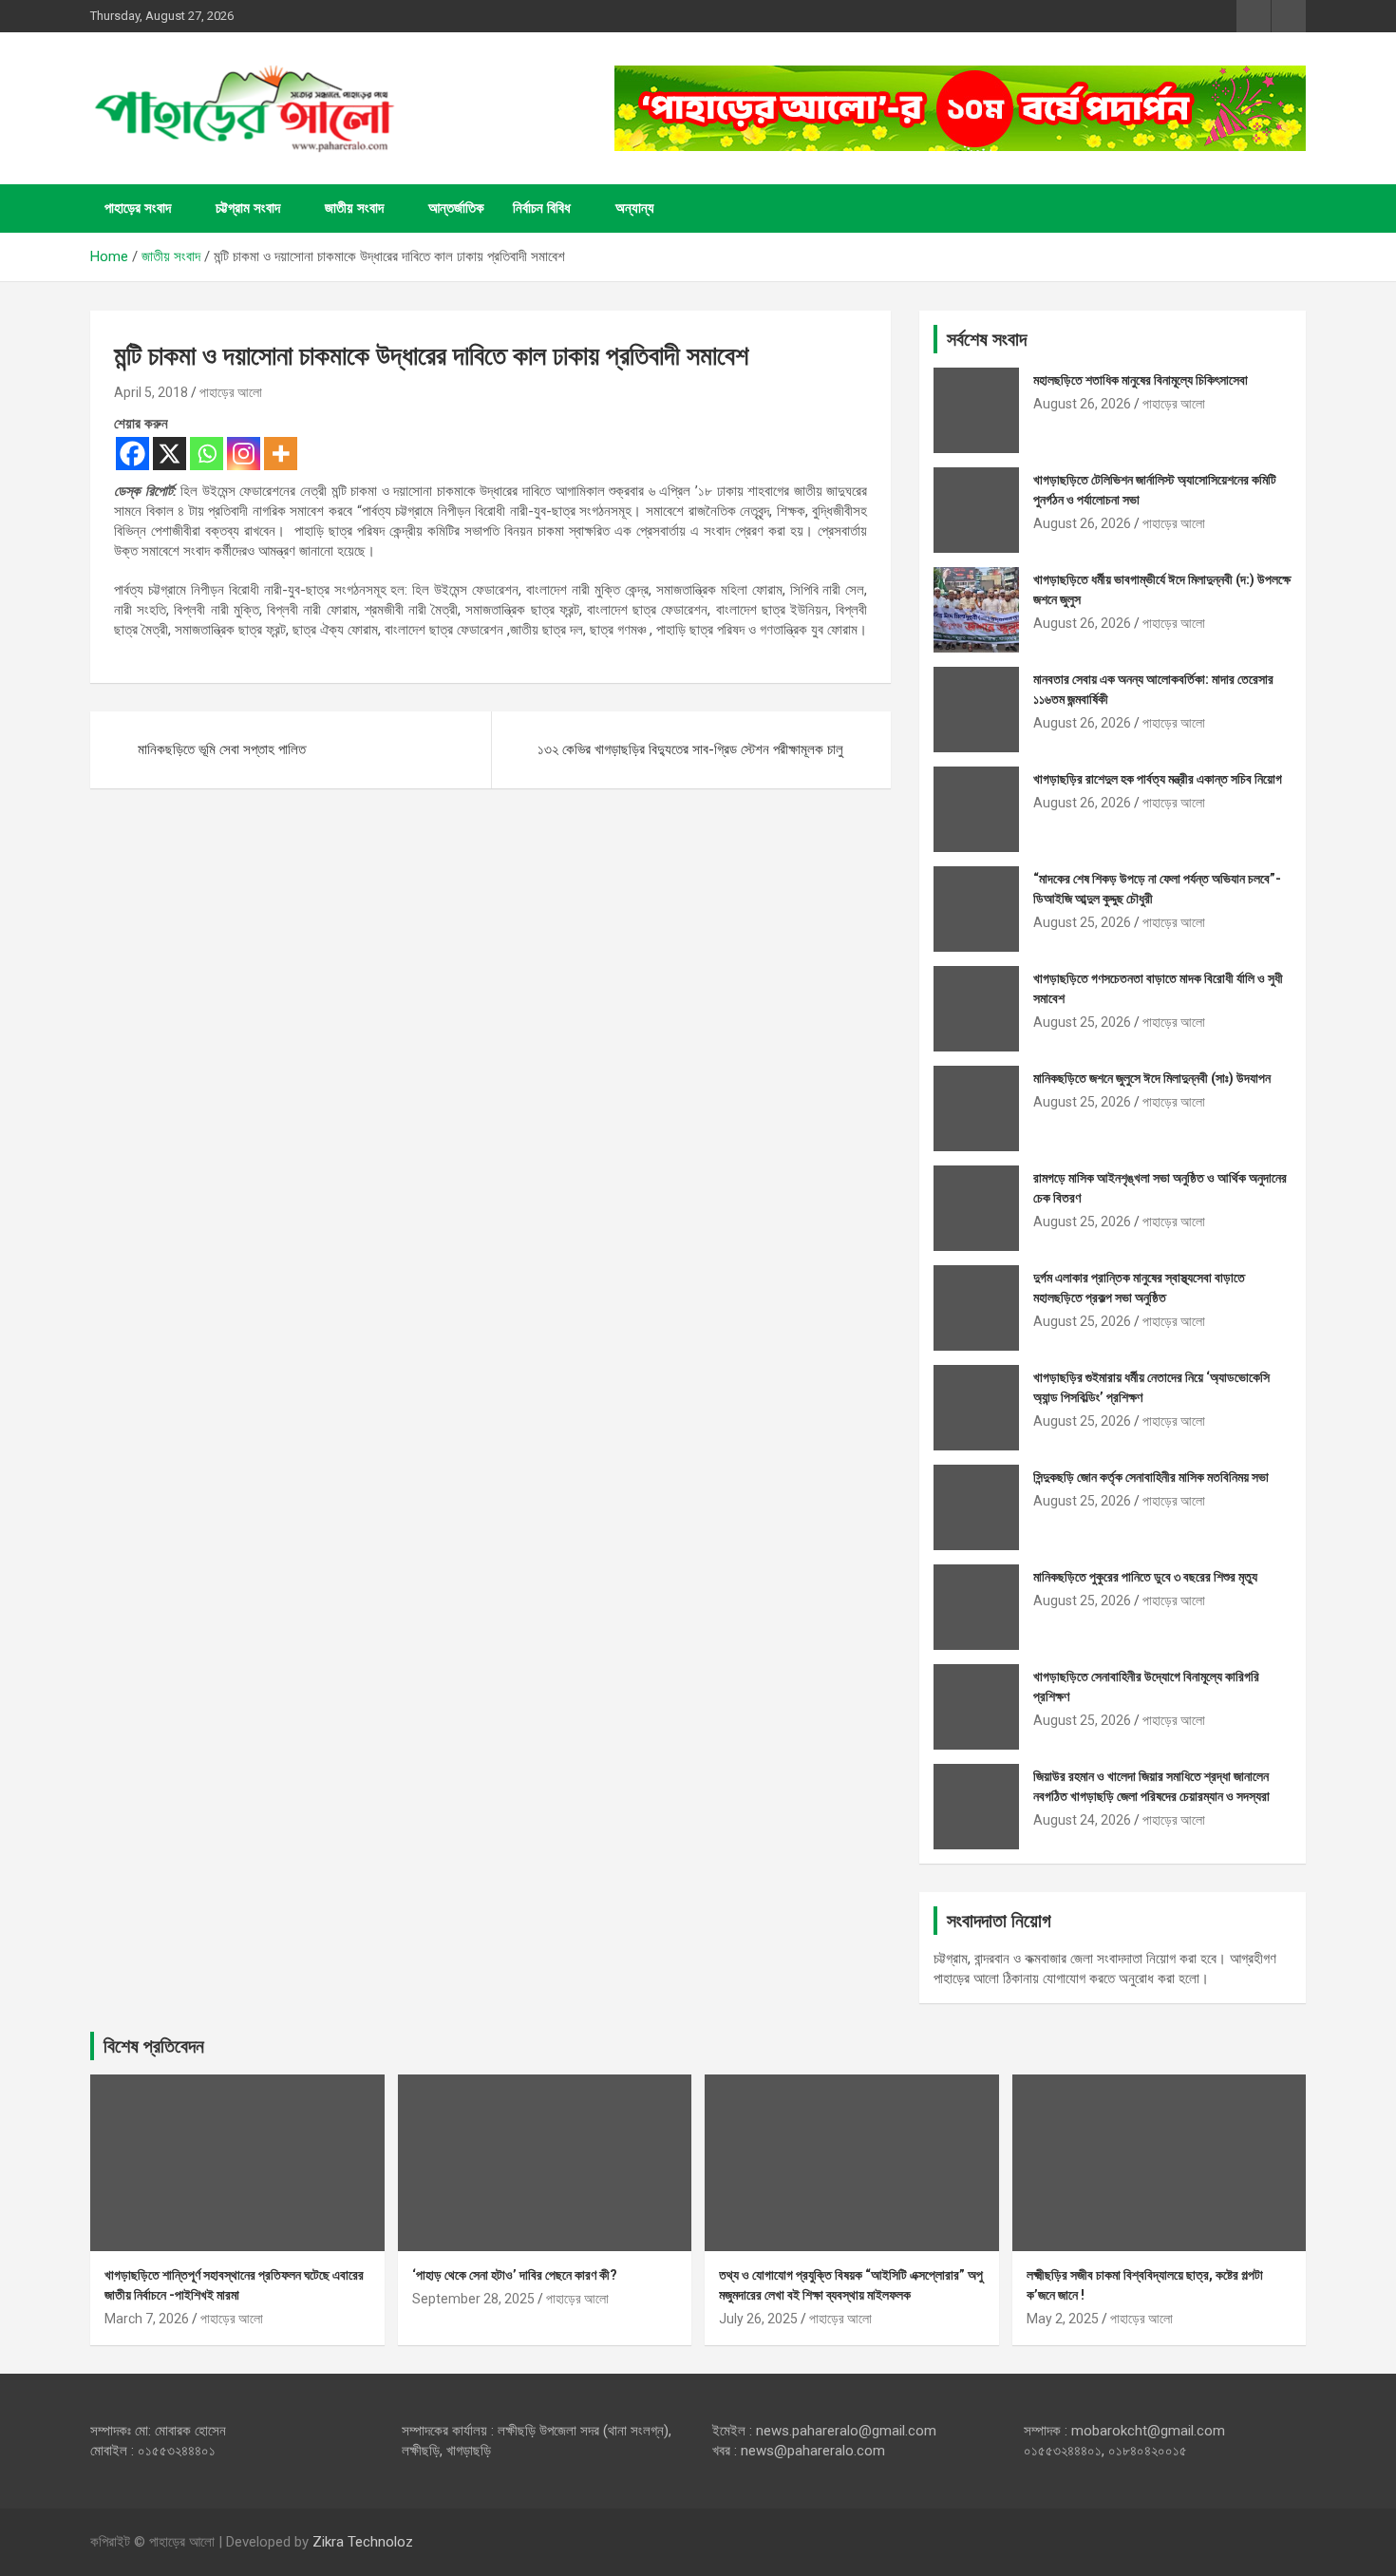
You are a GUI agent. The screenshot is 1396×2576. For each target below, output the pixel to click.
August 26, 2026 (1082, 404)
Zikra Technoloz (363, 2542)
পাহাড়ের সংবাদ (138, 208)
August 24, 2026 (1082, 1820)
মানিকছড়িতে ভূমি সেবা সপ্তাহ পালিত (222, 749)
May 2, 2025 (1063, 2319)
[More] (281, 454)
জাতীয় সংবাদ (354, 208)
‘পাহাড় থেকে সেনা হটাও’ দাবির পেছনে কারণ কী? (515, 2275)
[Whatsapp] (207, 454)
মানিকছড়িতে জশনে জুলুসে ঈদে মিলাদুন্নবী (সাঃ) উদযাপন (1152, 1078)
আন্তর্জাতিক (456, 208)
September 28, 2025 (473, 2299)
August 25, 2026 (1082, 922)
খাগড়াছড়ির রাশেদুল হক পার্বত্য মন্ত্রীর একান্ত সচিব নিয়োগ (1158, 779)
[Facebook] (132, 454)
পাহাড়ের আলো (231, 392)
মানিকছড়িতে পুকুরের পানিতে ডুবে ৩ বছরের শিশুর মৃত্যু (1145, 1577)
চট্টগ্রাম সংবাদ (248, 208)
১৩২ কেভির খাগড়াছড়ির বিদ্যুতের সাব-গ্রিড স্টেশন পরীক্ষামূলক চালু (690, 749)
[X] (170, 454)
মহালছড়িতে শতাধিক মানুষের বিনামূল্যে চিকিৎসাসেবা (1141, 380)
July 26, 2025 (758, 2319)
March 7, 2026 (147, 2319)
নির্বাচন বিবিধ (542, 208)
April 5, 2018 (151, 392)
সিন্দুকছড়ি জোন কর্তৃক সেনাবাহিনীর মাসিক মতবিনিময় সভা (1151, 1477)
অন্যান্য (635, 208)
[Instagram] (244, 454)
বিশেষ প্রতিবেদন (154, 2046)
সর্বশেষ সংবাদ (987, 339)
